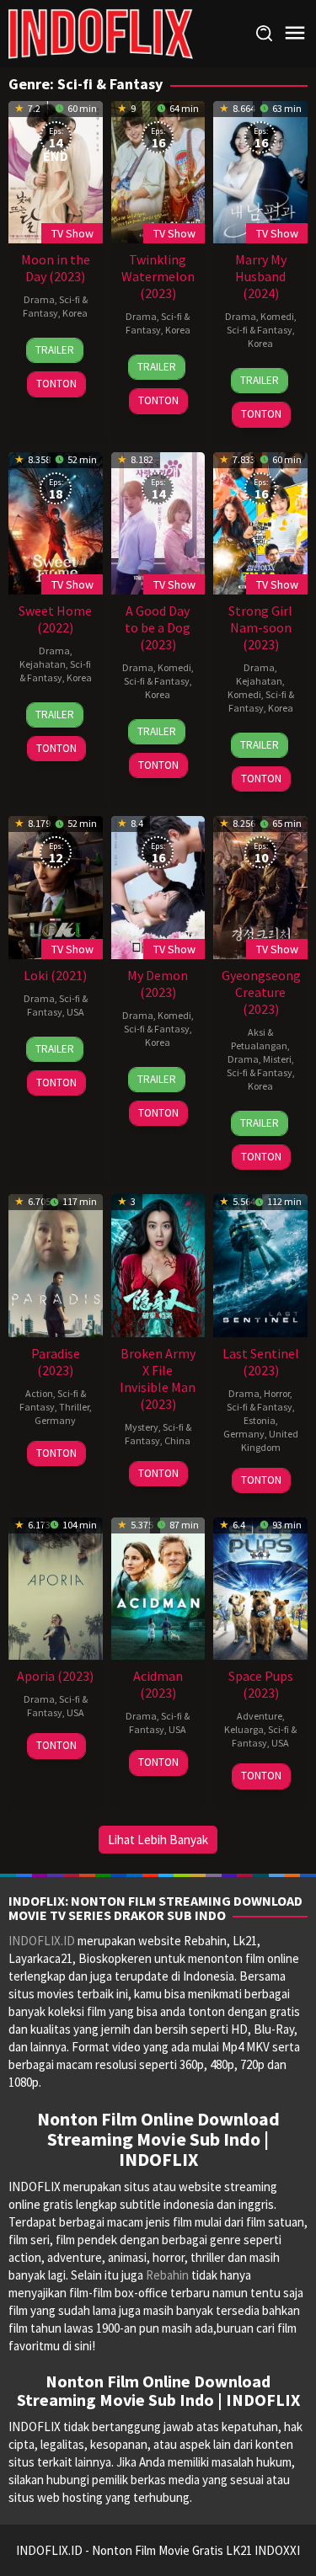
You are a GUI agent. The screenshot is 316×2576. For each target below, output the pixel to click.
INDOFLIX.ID (42, 1941)
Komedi (277, 316)
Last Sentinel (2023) (261, 1362)
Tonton (56, 384)
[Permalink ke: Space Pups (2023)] (260, 1587)
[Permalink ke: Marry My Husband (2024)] (260, 171)
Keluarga (244, 1729)
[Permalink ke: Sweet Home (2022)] (56, 521)
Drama (39, 299)
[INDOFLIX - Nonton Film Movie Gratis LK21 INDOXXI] (101, 32)
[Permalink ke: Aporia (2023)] (56, 1587)
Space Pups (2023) (261, 1684)
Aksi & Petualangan (259, 1039)
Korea (75, 313)
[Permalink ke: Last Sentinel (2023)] (260, 1264)
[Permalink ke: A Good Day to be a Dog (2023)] (158, 521)
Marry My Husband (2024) (261, 276)
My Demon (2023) (158, 984)
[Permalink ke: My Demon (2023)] (158, 885)
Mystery (142, 1427)
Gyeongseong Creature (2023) (261, 992)
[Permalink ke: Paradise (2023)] (56, 1264)
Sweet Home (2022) (55, 619)
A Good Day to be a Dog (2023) (158, 627)
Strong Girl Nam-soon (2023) (260, 627)
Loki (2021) (55, 975)
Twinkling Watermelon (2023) (158, 276)
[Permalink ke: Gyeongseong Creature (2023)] (260, 885)
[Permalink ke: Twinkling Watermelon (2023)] (158, 171)
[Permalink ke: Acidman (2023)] (158, 1587)
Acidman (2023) (158, 1684)
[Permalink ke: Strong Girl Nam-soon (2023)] (260, 521)
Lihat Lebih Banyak (158, 1840)
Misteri (277, 1059)
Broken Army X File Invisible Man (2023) (158, 1379)
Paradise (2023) (56, 1362)
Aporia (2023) (55, 1676)
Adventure (260, 1716)
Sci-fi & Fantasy (55, 306)
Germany (55, 1420)
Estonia (260, 1420)
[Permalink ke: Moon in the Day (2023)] (56, 171)
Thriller (74, 1407)
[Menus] (295, 33)
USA (75, 1012)
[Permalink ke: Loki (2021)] (56, 885)
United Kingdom (270, 1440)
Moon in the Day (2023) (56, 268)
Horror (277, 1393)
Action (39, 1393)
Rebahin (167, 2275)
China (177, 1440)
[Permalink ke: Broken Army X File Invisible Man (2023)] (158, 1264)
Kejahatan (43, 664)
